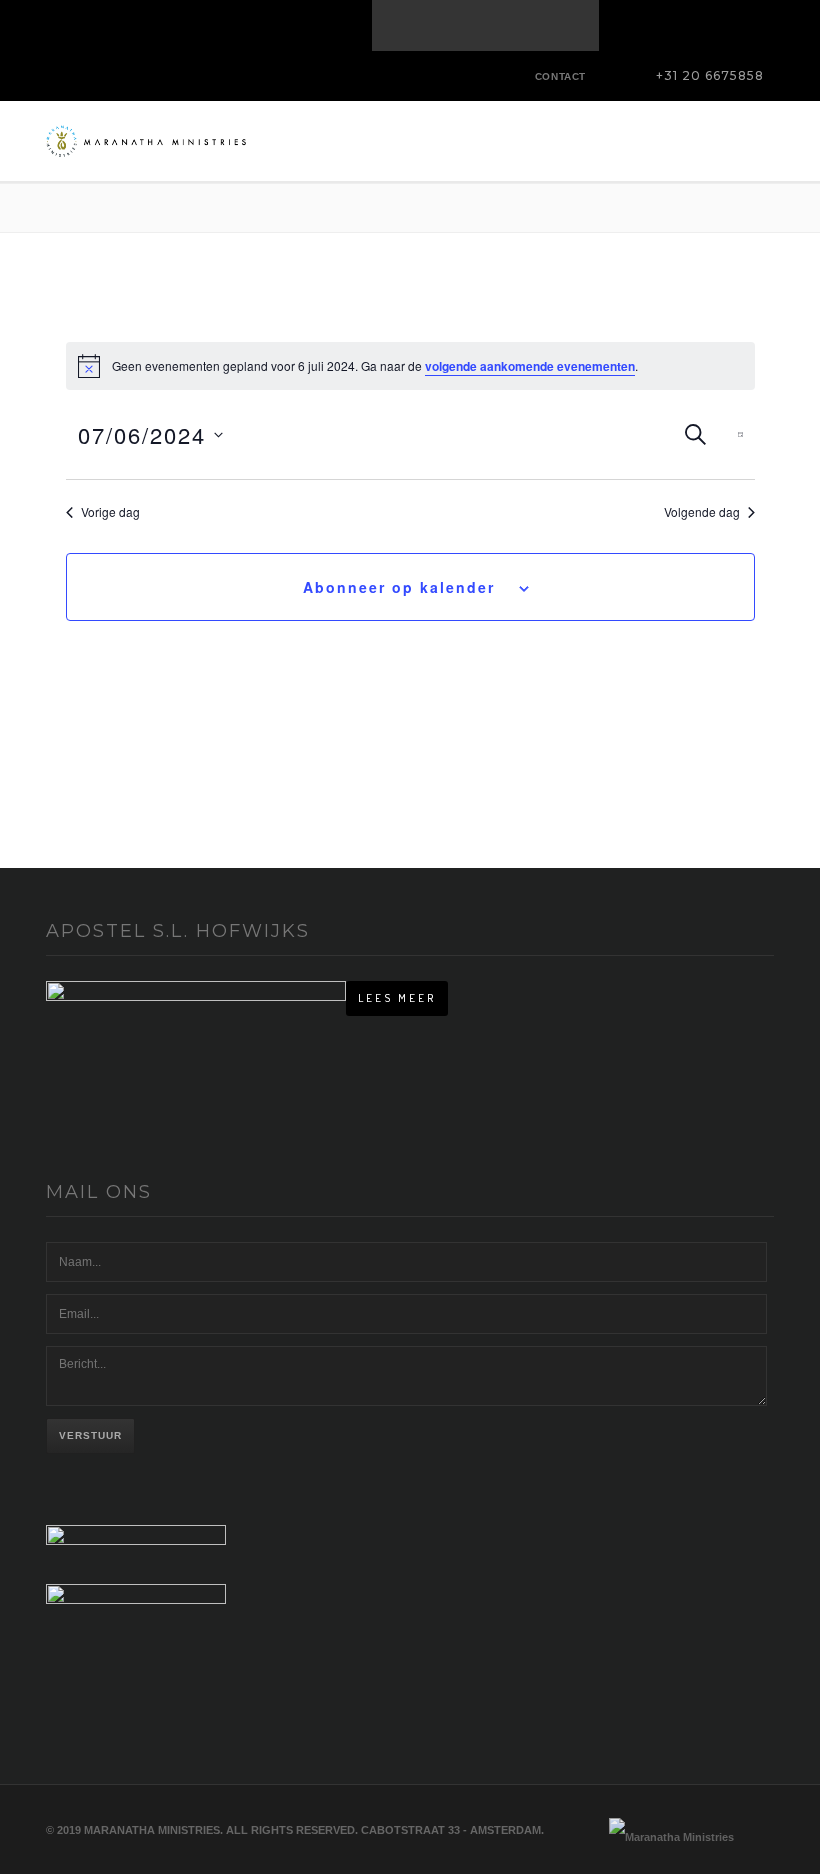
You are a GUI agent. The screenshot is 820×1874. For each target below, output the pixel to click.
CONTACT (560, 76)
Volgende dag (702, 512)
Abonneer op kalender (399, 587)
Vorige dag (110, 512)
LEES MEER (397, 998)
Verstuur (90, 1435)
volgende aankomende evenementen (530, 366)
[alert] (410, 366)
